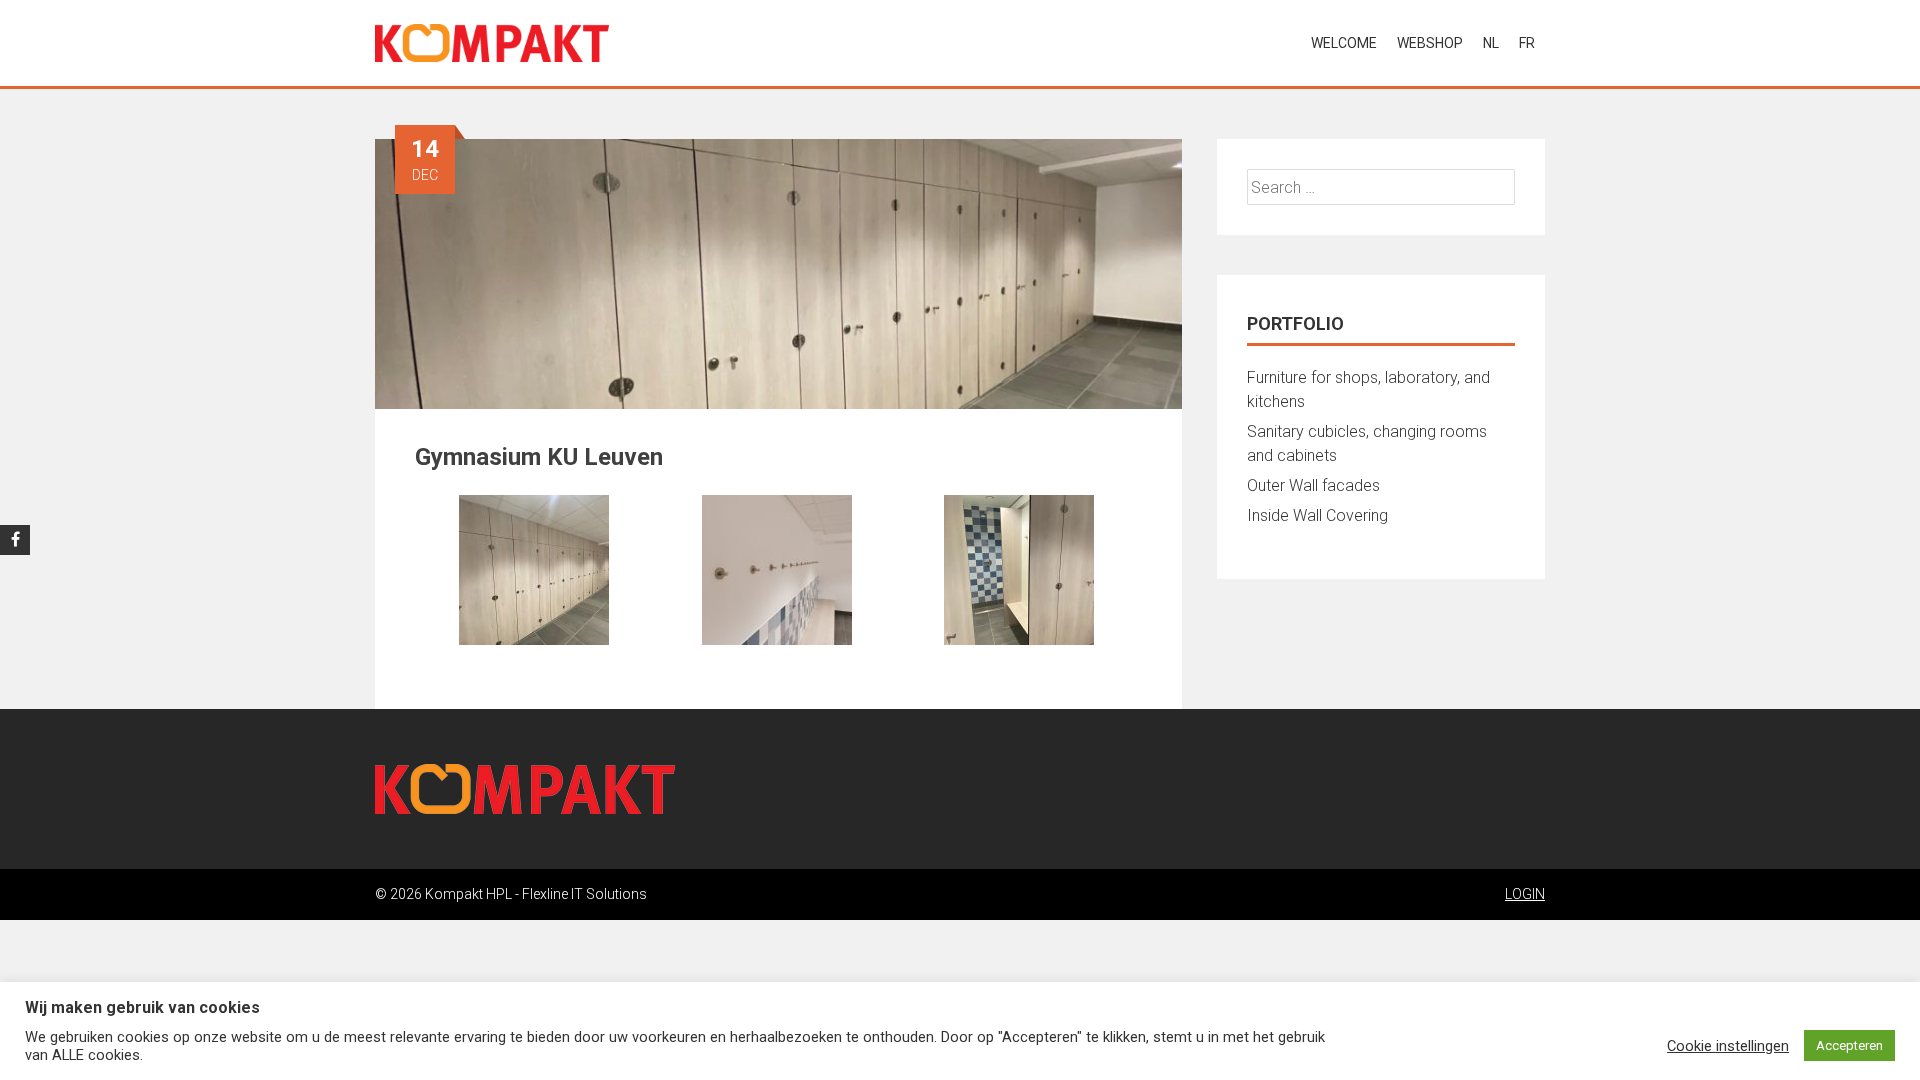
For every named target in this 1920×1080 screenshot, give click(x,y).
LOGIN (1525, 894)
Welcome (1344, 43)
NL (1491, 43)
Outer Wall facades (1313, 485)
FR (1527, 43)
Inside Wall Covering (1317, 515)
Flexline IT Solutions (584, 894)
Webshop (1430, 43)
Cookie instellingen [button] (1728, 1046)
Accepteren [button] (1849, 1045)
